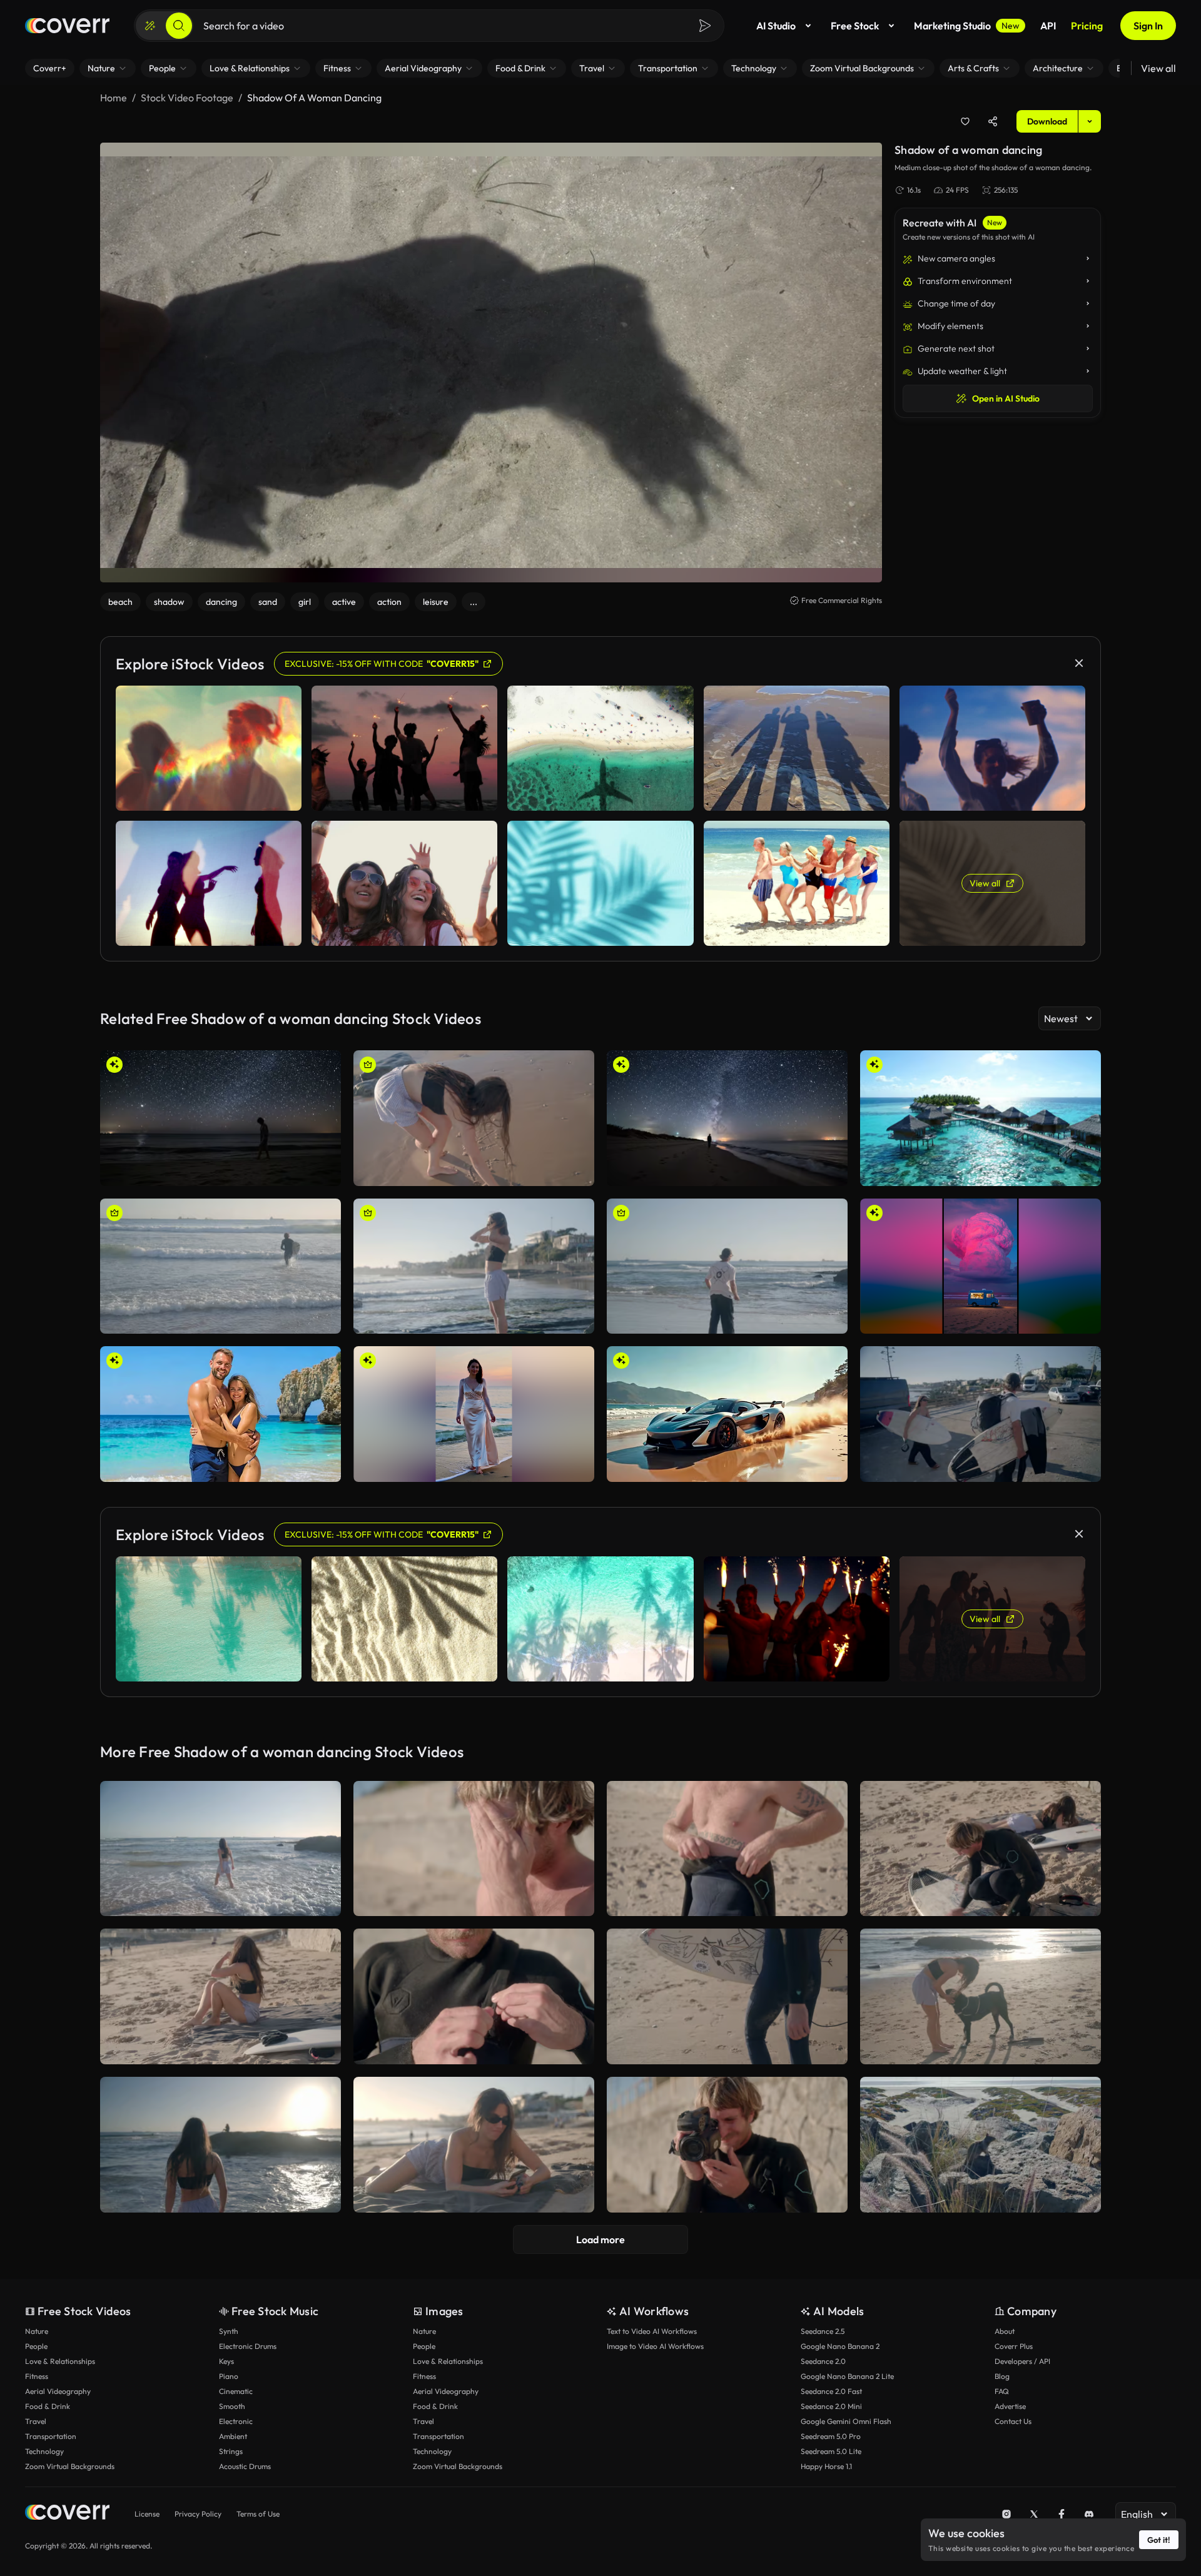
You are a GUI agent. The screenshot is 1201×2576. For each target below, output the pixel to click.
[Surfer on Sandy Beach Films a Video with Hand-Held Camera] (727, 2145)
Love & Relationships (60, 2361)
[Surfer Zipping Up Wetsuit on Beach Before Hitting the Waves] (474, 1996)
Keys (226, 2361)
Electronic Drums (248, 2346)
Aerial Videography (58, 2391)
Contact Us (1013, 2421)
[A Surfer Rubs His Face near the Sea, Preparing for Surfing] (474, 1849)
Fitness (37, 2376)
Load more (600, 2239)
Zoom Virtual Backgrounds (70, 2466)
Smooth (232, 2406)
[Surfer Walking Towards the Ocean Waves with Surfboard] (727, 1996)
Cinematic (236, 2391)
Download (1047, 121)
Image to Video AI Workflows (655, 2346)
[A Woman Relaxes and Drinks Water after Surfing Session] (220, 1996)
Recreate (220, 1171)
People (36, 2346)
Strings (231, 2451)
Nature (37, 2331)
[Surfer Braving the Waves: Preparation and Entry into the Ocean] (220, 1266)
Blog (1002, 2376)
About (1005, 2331)
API (1048, 26)
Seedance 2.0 (823, 2361)
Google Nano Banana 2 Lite (847, 2376)
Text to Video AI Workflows (652, 2331)
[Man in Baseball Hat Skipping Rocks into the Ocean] (727, 1266)
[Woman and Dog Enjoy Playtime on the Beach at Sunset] (981, 1996)
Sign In (1148, 26)
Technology (44, 2451)
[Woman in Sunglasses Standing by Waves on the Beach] (474, 1266)
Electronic (236, 2421)
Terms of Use (258, 2514)
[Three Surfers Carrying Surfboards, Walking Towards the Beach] (981, 1414)
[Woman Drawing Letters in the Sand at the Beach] (474, 1118)
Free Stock (855, 26)
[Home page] (67, 26)
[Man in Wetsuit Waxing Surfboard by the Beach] (981, 1849)
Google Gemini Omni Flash (846, 2421)
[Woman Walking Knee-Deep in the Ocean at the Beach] (220, 1849)
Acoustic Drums (245, 2466)
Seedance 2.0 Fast (831, 2391)
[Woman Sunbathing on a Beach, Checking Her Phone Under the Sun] (474, 2145)
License (147, 2514)
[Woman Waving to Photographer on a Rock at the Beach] (220, 2145)
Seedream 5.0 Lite (831, 2451)
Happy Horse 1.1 (826, 2466)
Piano (229, 2376)
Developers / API (1022, 2361)
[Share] (993, 121)
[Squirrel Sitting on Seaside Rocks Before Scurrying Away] (981, 2145)
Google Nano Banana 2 (840, 2346)
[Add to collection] (965, 121)
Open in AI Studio (1006, 398)
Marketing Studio (967, 26)
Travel (36, 2421)
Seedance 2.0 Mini (831, 2406)
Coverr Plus (1014, 2346)
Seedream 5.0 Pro (831, 2436)
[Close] (1079, 663)
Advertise (1010, 2406)
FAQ (1002, 2391)
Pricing (1087, 26)
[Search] (179, 26)
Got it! (1159, 2540)
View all (1158, 68)
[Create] (150, 26)
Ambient (233, 2436)
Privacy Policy (198, 2514)
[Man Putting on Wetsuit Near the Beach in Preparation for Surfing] (727, 1849)
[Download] (323, 1171)
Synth (229, 2331)
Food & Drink (48, 2406)
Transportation (51, 2436)
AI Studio (776, 26)
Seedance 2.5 (823, 2331)
